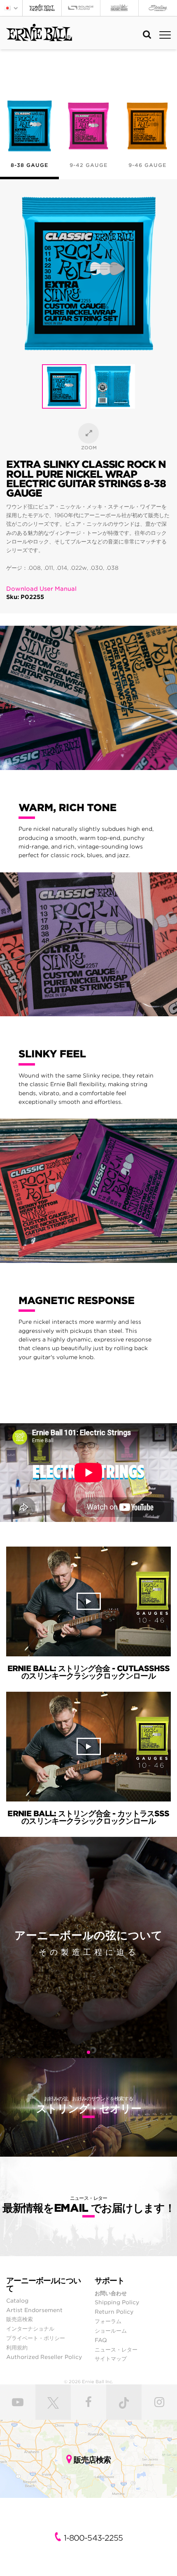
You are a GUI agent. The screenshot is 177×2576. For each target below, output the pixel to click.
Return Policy (114, 2312)
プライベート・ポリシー (36, 2338)
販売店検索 (20, 2319)
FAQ (101, 2340)
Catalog (17, 2301)
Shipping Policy (117, 2302)
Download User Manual (41, 589)
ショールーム (111, 2331)
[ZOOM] (88, 433)
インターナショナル (30, 2329)
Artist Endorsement (34, 2310)
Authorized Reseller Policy (44, 2357)
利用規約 (17, 2347)
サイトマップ (111, 2359)
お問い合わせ (111, 2293)
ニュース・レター (116, 2349)
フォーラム (108, 2321)
